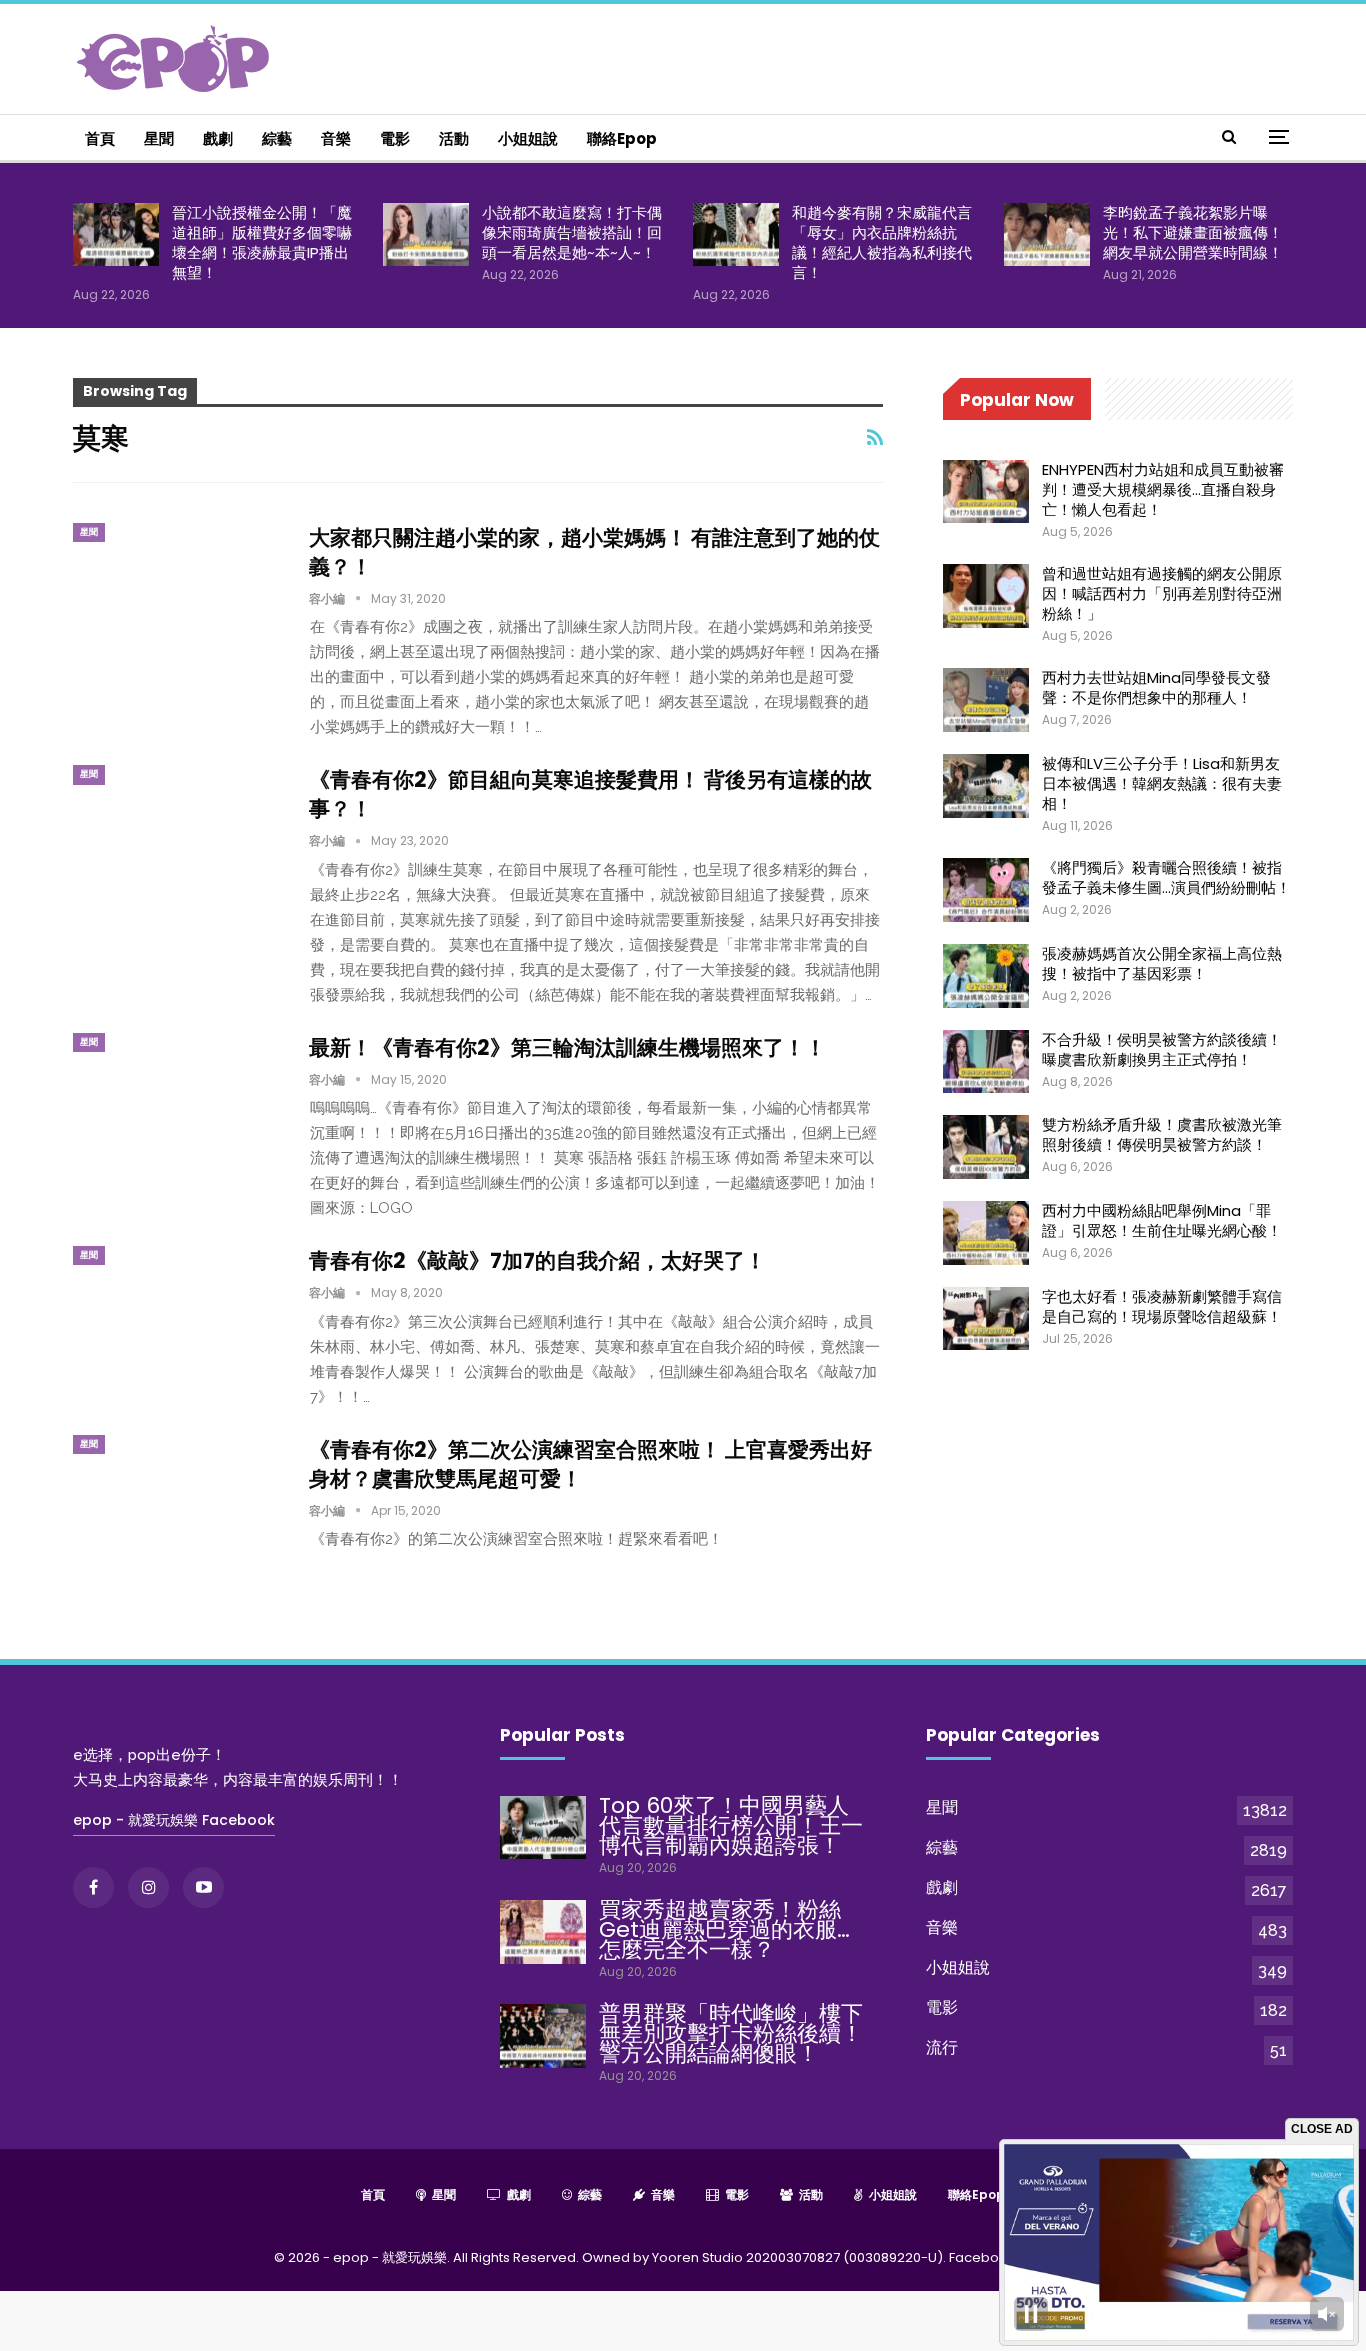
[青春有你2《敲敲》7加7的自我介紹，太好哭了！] (178, 1313)
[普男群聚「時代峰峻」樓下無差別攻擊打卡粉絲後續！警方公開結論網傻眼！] (543, 2036)
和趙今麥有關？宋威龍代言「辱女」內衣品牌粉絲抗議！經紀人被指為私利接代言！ (882, 242)
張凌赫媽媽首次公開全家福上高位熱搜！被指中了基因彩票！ (1162, 963)
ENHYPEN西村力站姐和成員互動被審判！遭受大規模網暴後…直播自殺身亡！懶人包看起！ (1163, 489)
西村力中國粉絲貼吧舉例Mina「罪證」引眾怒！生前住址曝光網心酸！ (1162, 1220)
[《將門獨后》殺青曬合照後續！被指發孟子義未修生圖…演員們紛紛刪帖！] (986, 890)
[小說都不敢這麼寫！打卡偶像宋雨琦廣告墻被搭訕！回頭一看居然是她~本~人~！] (426, 235)
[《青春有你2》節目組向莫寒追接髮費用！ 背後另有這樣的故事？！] (178, 832)
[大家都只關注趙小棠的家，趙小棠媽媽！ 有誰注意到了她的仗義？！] (178, 590)
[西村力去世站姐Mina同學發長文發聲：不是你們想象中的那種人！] (986, 700)
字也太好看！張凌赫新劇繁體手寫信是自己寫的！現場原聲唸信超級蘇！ (1162, 1306)
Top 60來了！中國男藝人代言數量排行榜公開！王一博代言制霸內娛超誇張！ (731, 1825)
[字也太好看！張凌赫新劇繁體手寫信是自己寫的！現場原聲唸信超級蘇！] (986, 1319)
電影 (395, 138)
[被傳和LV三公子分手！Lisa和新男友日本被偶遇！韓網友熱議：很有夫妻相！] (986, 786)
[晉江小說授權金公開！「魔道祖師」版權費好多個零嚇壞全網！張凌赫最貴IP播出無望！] (116, 235)
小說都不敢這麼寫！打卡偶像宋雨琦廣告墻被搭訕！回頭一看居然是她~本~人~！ (572, 232)
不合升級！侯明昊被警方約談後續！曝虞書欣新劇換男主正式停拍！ (1162, 1049)
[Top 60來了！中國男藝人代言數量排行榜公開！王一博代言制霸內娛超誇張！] (543, 1828)
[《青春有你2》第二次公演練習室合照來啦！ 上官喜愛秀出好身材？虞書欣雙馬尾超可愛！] (178, 1502)
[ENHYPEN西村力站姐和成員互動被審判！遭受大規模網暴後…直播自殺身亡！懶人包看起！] (986, 492)
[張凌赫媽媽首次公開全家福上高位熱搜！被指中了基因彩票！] (986, 976)
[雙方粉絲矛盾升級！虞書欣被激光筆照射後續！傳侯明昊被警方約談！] (986, 1147)
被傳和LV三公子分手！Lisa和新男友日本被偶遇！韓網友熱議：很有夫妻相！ (1162, 783)
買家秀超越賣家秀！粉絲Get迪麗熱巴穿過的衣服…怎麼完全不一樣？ (724, 1929)
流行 (942, 2047)
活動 (454, 138)
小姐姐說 (528, 138)
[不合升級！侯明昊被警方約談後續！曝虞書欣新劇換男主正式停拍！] (986, 1062)
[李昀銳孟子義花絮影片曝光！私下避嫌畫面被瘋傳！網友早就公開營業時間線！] (1047, 235)
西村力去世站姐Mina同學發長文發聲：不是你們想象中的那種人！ (1156, 687)
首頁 (100, 138)
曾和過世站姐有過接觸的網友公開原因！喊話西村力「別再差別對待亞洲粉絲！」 (1162, 593)
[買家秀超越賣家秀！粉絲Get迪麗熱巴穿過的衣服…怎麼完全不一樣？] (543, 1932)
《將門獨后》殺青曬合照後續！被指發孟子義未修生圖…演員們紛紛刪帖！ (1166, 877)
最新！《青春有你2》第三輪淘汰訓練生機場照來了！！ (567, 1047)
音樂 (336, 138)
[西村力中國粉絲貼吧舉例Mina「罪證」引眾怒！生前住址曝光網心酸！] (986, 1233)
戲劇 (218, 138)
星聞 (159, 138)
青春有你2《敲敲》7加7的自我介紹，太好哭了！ (537, 1260)
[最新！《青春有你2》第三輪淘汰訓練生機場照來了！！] (178, 1100)
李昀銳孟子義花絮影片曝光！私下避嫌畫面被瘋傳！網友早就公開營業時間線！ (1193, 232)
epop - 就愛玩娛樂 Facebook (174, 1820)
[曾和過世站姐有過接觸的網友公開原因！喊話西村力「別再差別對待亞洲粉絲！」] (986, 596)
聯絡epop (622, 138)
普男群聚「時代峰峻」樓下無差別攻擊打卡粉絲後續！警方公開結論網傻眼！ (731, 2033)
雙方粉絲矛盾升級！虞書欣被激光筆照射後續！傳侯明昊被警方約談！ (1162, 1134)
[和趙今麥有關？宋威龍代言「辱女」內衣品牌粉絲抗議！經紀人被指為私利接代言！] (736, 235)
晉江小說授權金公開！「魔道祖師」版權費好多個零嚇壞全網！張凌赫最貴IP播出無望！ (262, 242)
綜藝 (277, 138)
